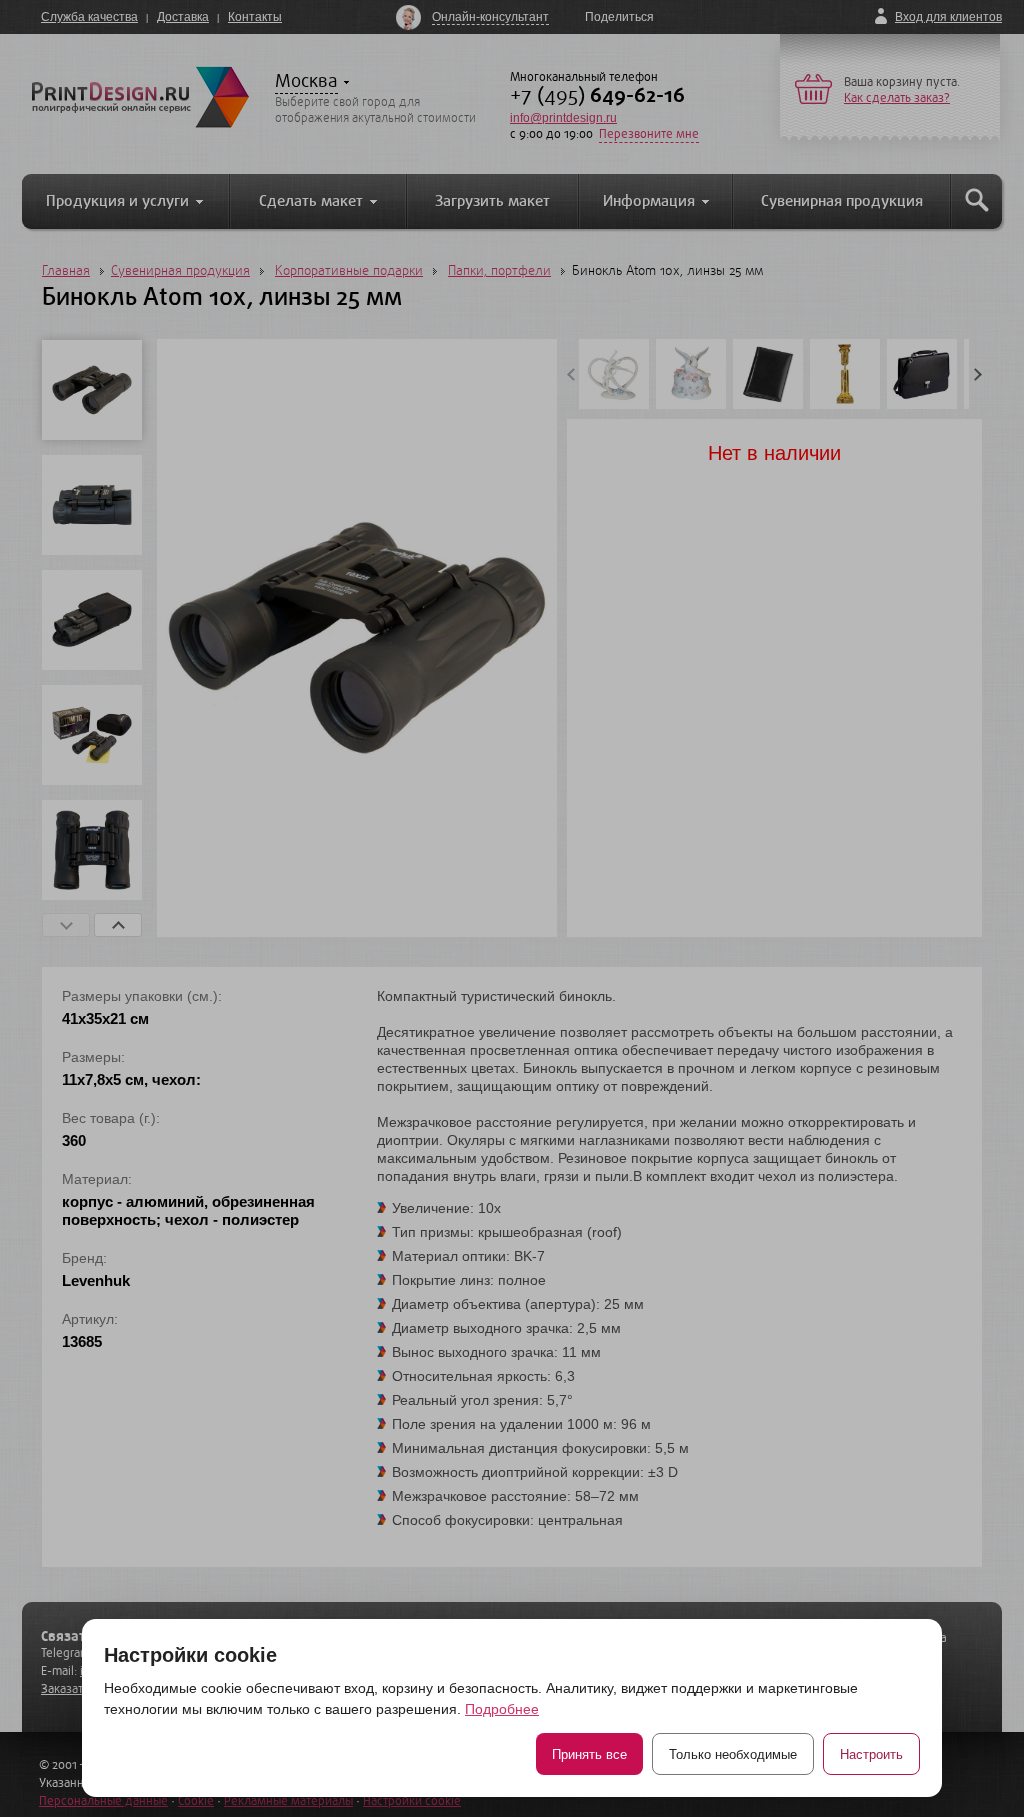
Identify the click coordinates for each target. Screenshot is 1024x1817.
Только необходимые (733, 1754)
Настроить (871, 1754)
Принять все (589, 1754)
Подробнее (502, 1709)
